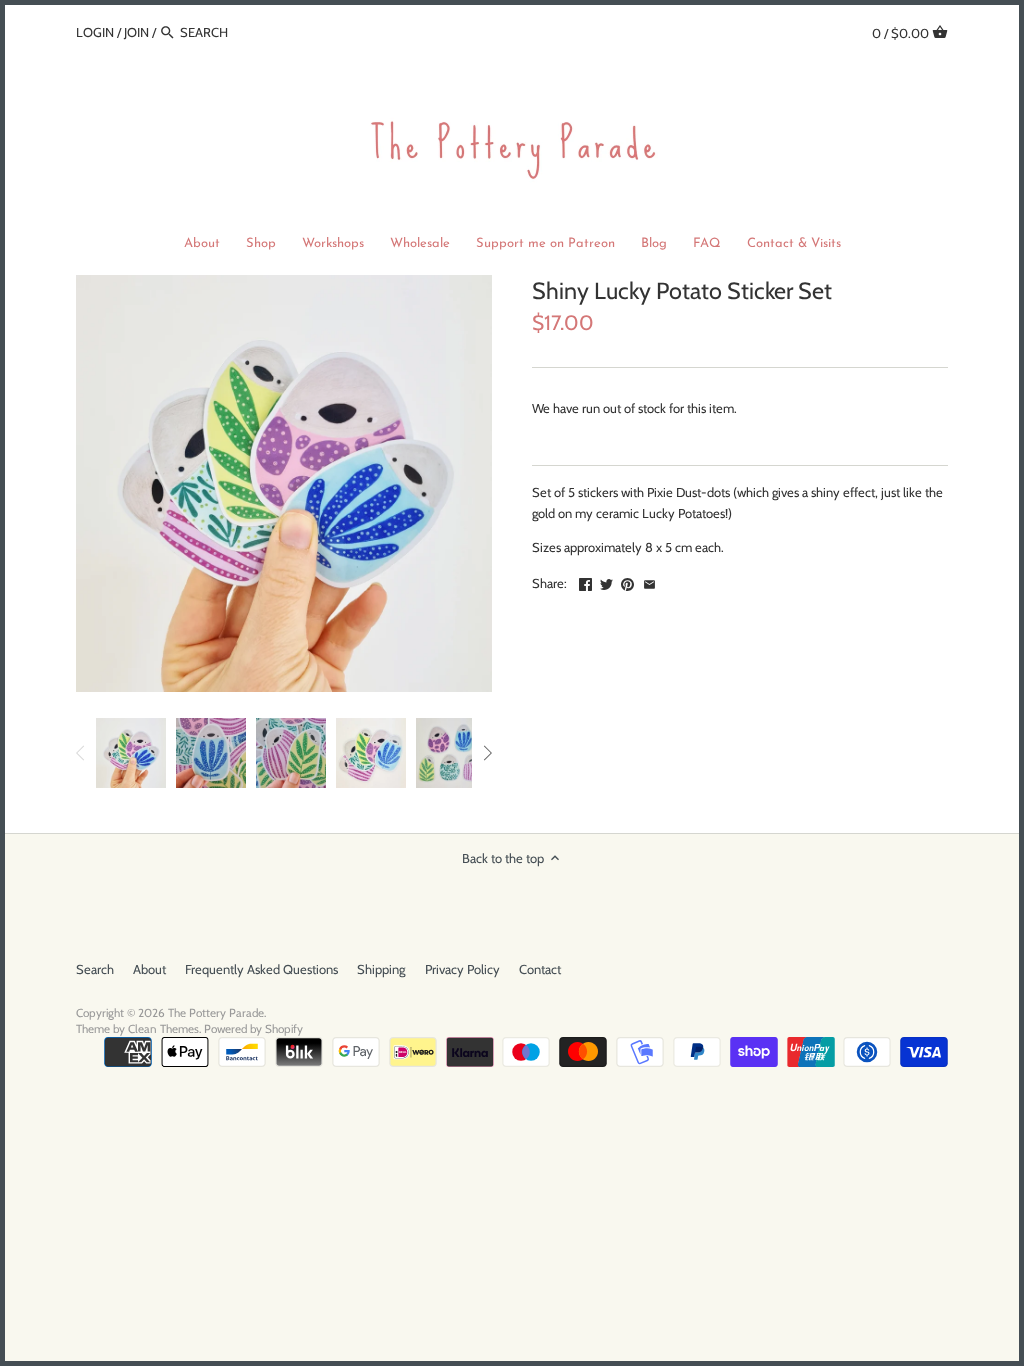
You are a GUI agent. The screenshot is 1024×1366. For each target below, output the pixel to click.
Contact (540, 969)
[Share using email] (649, 581)
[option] (131, 753)
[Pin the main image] (627, 581)
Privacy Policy (462, 969)
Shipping (381, 969)
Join (136, 32)
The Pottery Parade (216, 1013)
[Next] (487, 753)
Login (95, 32)
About (149, 969)
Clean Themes (163, 1029)
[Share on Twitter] (606, 581)
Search (95, 969)
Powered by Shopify (253, 1029)
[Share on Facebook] (585, 581)
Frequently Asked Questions (261, 969)
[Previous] (81, 753)
